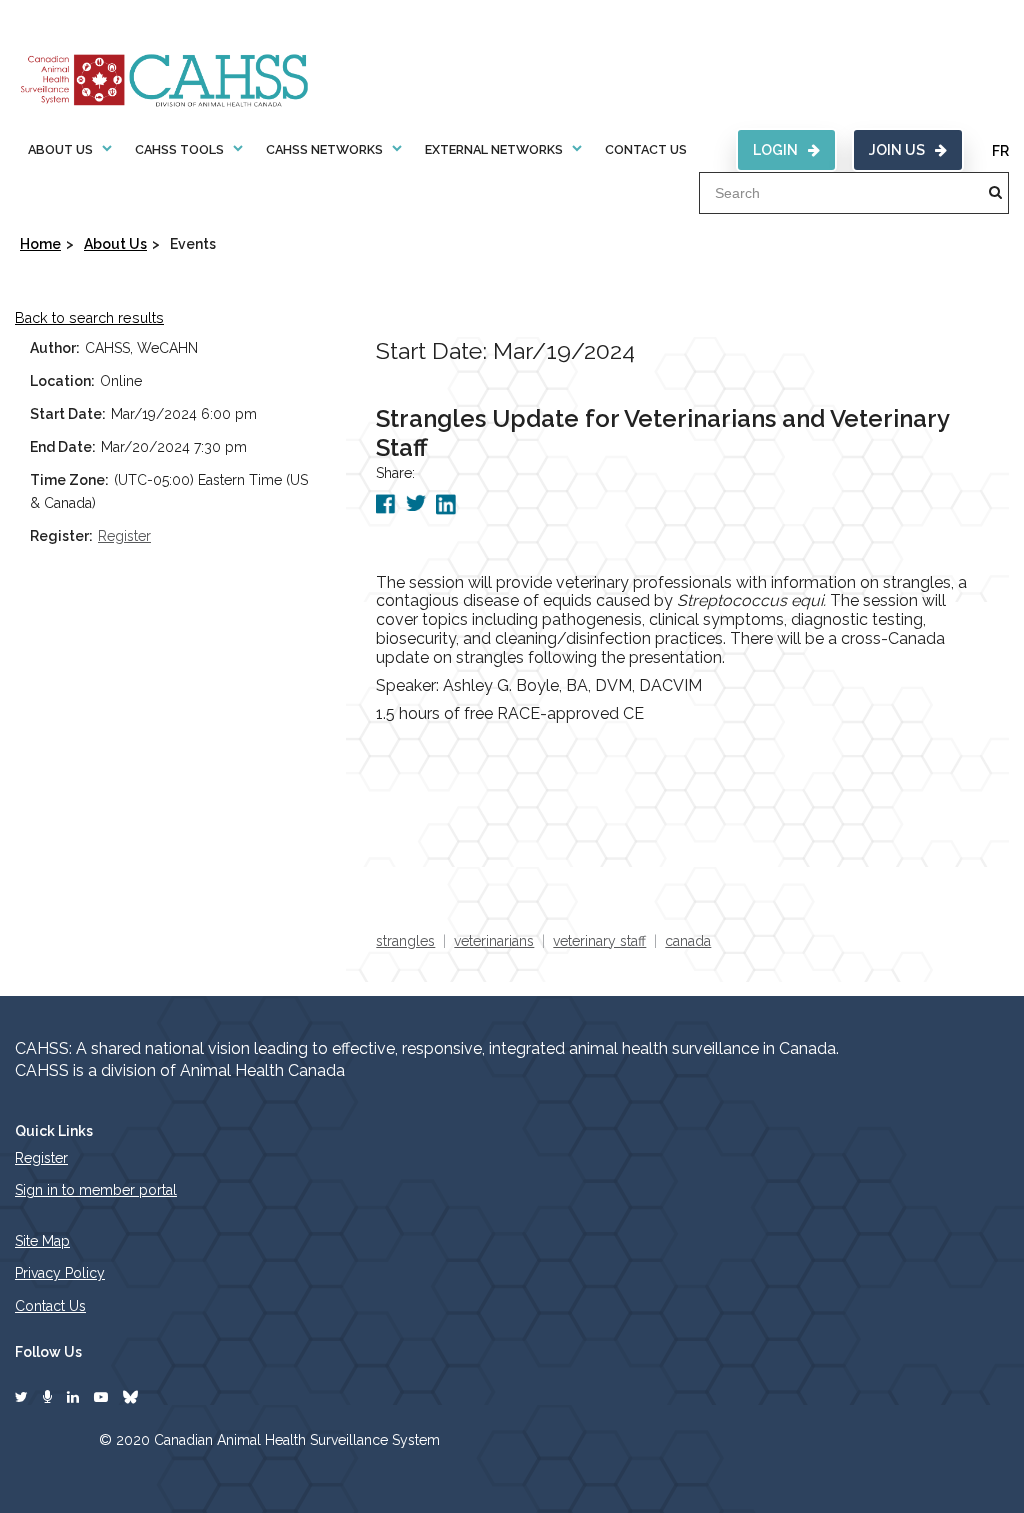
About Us (60, 149)
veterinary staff (599, 941)
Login (775, 150)
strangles (405, 941)
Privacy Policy (60, 1273)
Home (40, 244)
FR (1000, 151)
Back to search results (89, 318)
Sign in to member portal (96, 1190)
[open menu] (107, 149)
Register (124, 536)
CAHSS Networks (324, 149)
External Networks (494, 149)
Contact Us (646, 149)
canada (688, 941)
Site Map (42, 1241)
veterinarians (494, 941)
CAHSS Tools (179, 149)
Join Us (897, 150)
